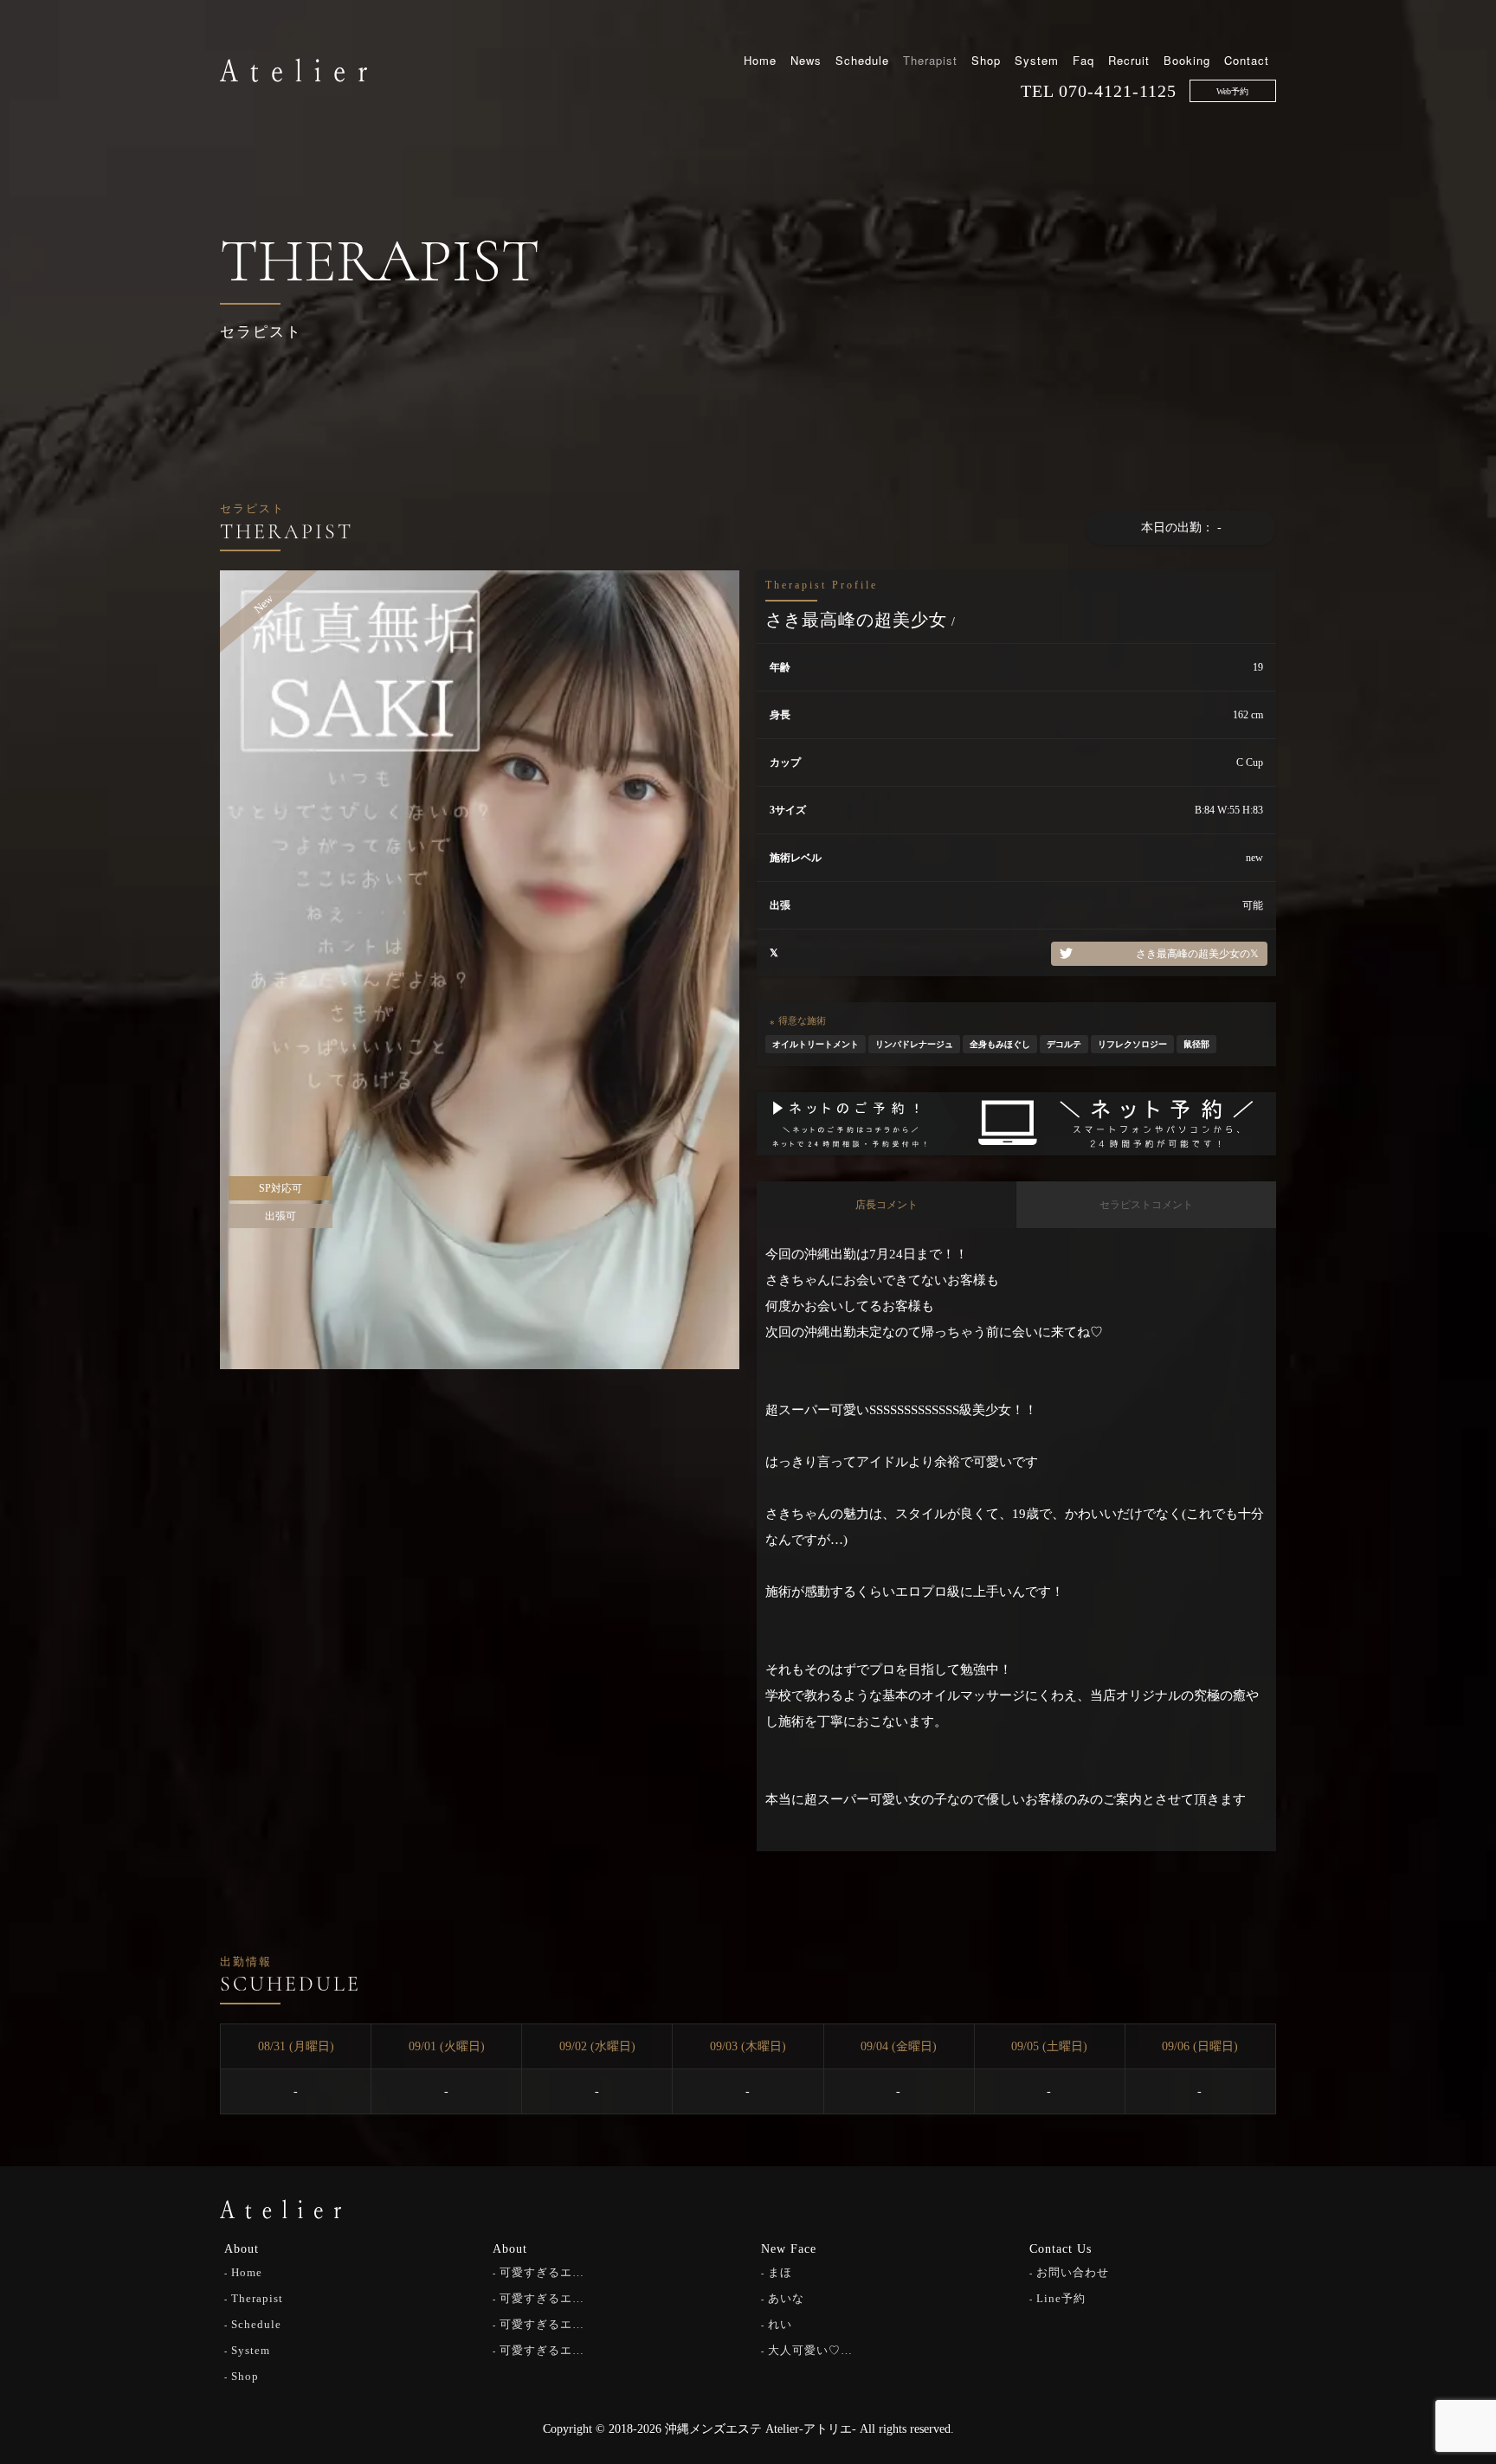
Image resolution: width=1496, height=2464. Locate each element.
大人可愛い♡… (810, 2350)
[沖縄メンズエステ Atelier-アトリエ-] (293, 68)
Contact (1247, 60)
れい (780, 2324)
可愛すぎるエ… (542, 2272)
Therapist (930, 60)
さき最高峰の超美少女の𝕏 (1197, 954)
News (806, 60)
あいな (786, 2298)
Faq (1083, 60)
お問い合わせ (1073, 2272)
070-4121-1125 (1118, 91)
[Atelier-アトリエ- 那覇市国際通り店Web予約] (1016, 1123)
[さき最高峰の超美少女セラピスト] (480, 969)
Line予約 (1061, 2298)
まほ (780, 2272)
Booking (1187, 60)
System (1037, 60)
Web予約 (1232, 91)
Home (760, 60)
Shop (986, 60)
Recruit (1129, 60)
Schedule (862, 60)
